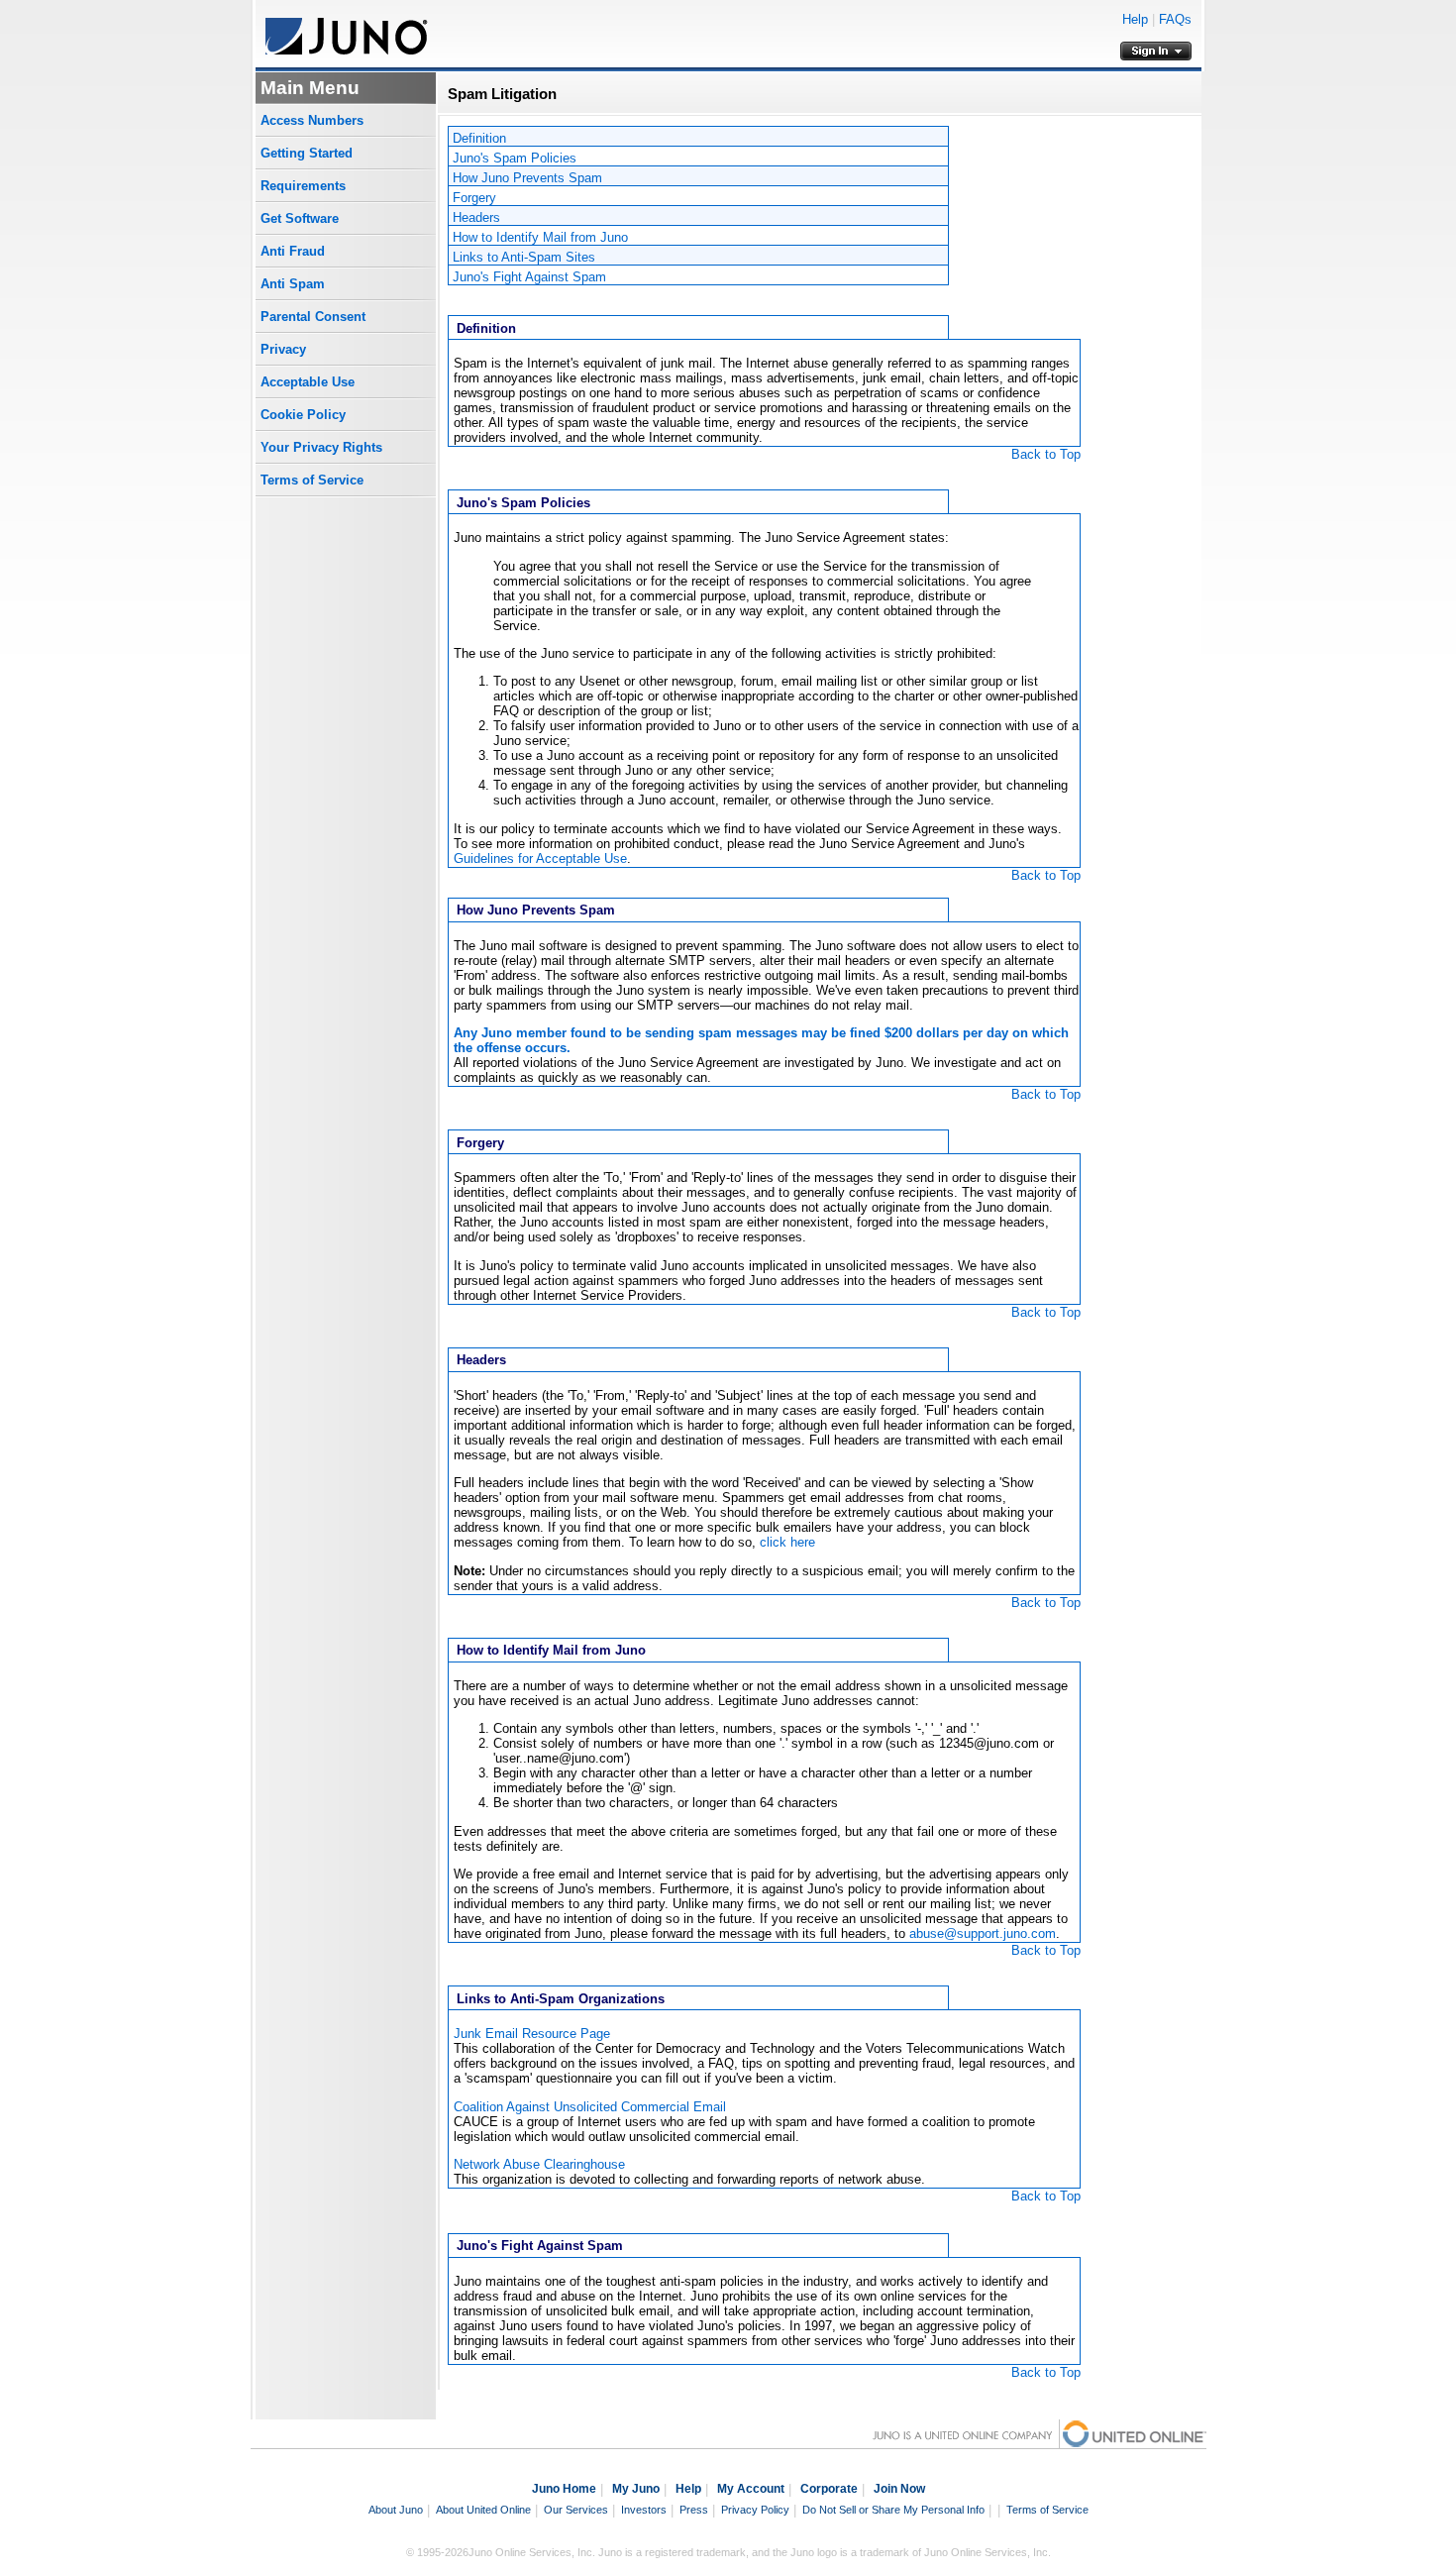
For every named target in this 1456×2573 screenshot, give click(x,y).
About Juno (396, 2510)
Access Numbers (312, 120)
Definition (479, 138)
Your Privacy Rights (321, 447)
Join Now (899, 2489)
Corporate (829, 2489)
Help (1135, 19)
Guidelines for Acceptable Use (540, 858)
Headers (476, 217)
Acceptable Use (308, 382)
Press (694, 2510)
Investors (644, 2510)
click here (787, 1542)
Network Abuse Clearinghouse (539, 2164)
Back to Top (1046, 454)
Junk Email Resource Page (532, 2034)
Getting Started (307, 153)
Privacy (283, 349)
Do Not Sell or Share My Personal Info (893, 2510)
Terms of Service (312, 480)
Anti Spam (293, 284)
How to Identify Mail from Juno (540, 237)
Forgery (474, 198)
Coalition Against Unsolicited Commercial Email (590, 2107)
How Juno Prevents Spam (527, 178)
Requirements (303, 186)
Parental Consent (313, 317)
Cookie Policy (303, 415)
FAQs (1175, 19)
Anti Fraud (293, 251)
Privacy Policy (755, 2510)
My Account (751, 2489)
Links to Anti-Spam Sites (524, 257)
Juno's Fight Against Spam (529, 277)
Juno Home (564, 2489)
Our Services (576, 2510)
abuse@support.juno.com (983, 1933)
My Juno (636, 2489)
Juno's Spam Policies (515, 158)
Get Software (300, 218)
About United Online (483, 2510)
